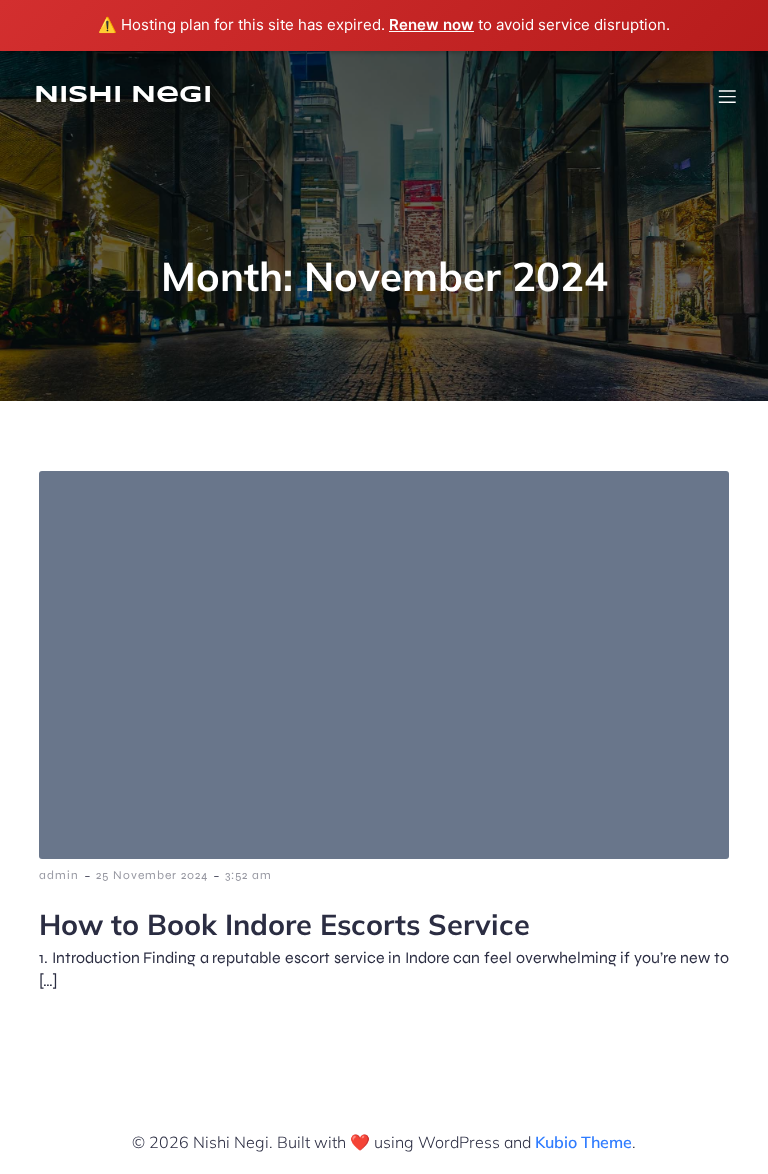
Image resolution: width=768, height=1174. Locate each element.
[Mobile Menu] (727, 96)
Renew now (431, 24)
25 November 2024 (152, 875)
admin (59, 875)
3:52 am (248, 875)
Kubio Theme (583, 1142)
